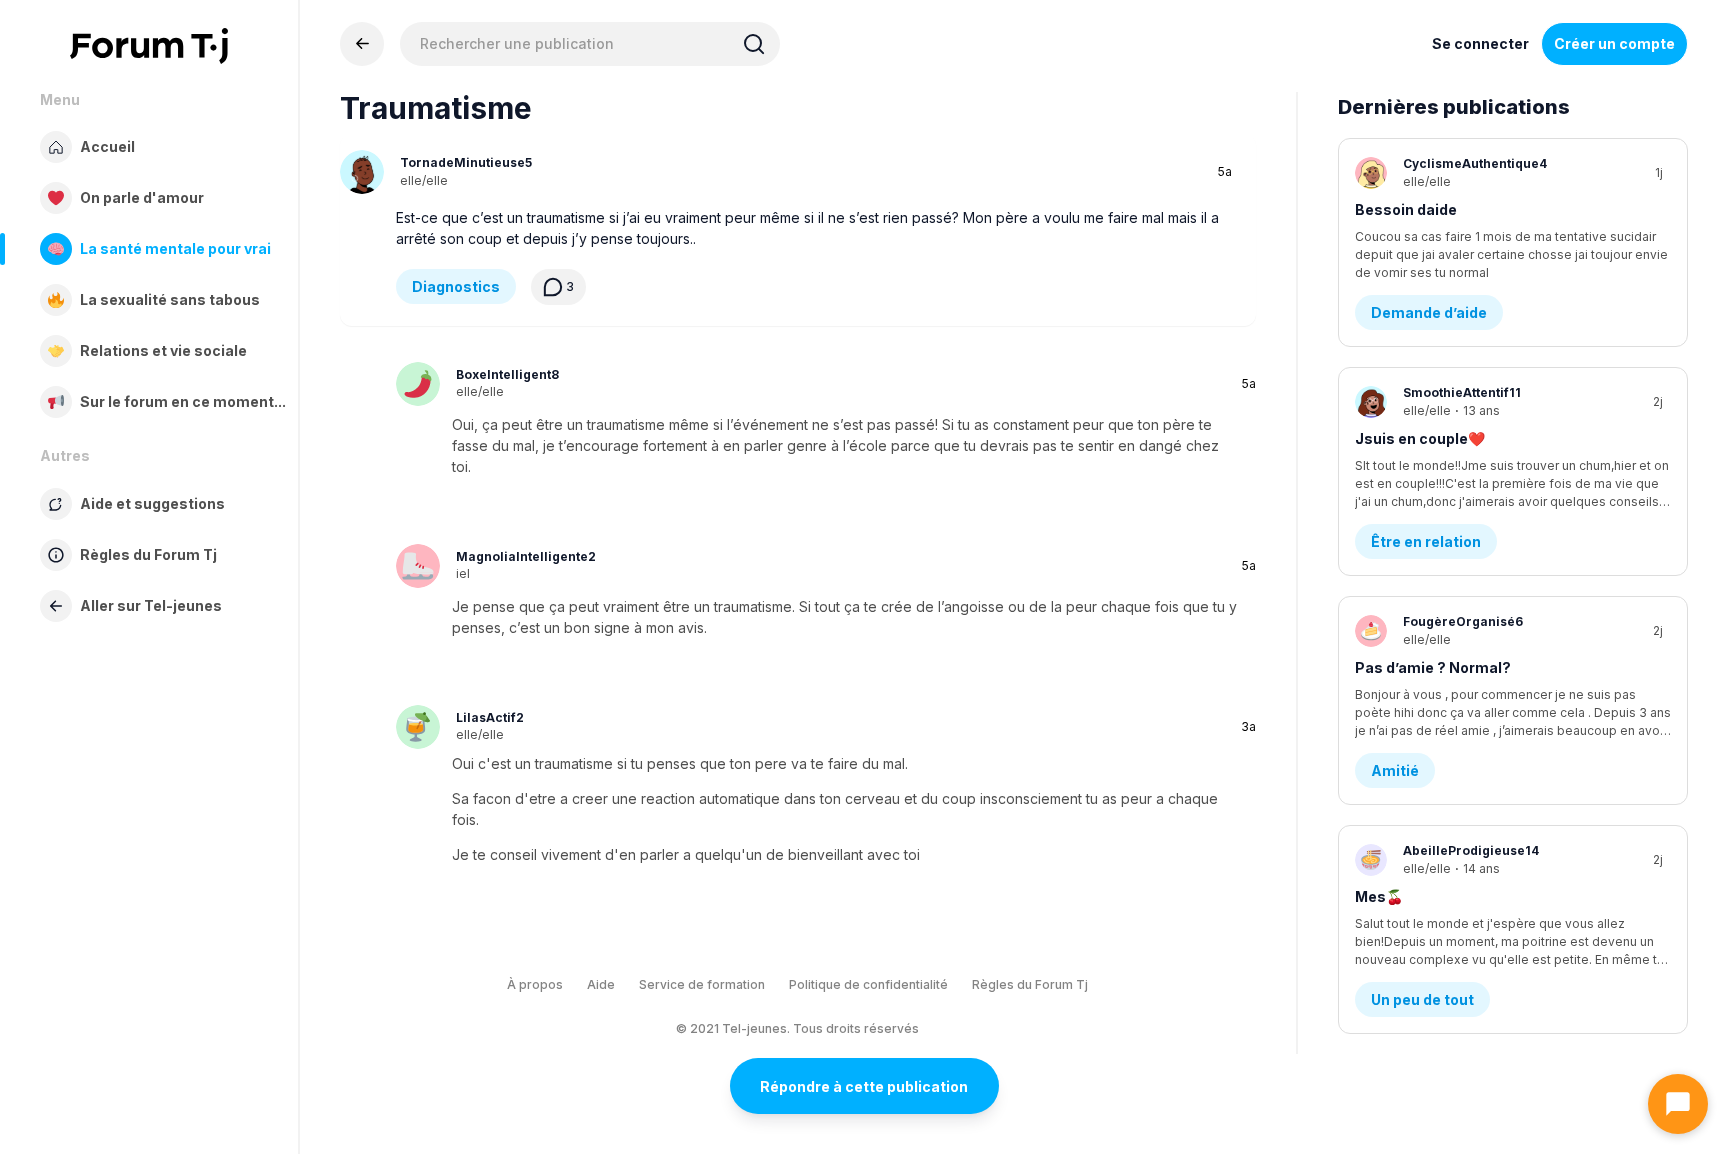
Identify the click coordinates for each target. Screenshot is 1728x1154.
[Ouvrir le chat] (1678, 1104)
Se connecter (1480, 43)
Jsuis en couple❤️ (1420, 438)
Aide (601, 984)
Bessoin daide (1406, 209)
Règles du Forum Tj (1030, 984)
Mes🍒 (1379, 896)
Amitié (1395, 770)
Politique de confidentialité (868, 984)
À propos (535, 984)
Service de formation (702, 984)
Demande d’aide (1429, 312)
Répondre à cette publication (864, 1086)
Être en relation (1426, 541)
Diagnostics (456, 286)
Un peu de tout (1422, 999)
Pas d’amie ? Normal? (1433, 667)
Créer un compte (1614, 43)
